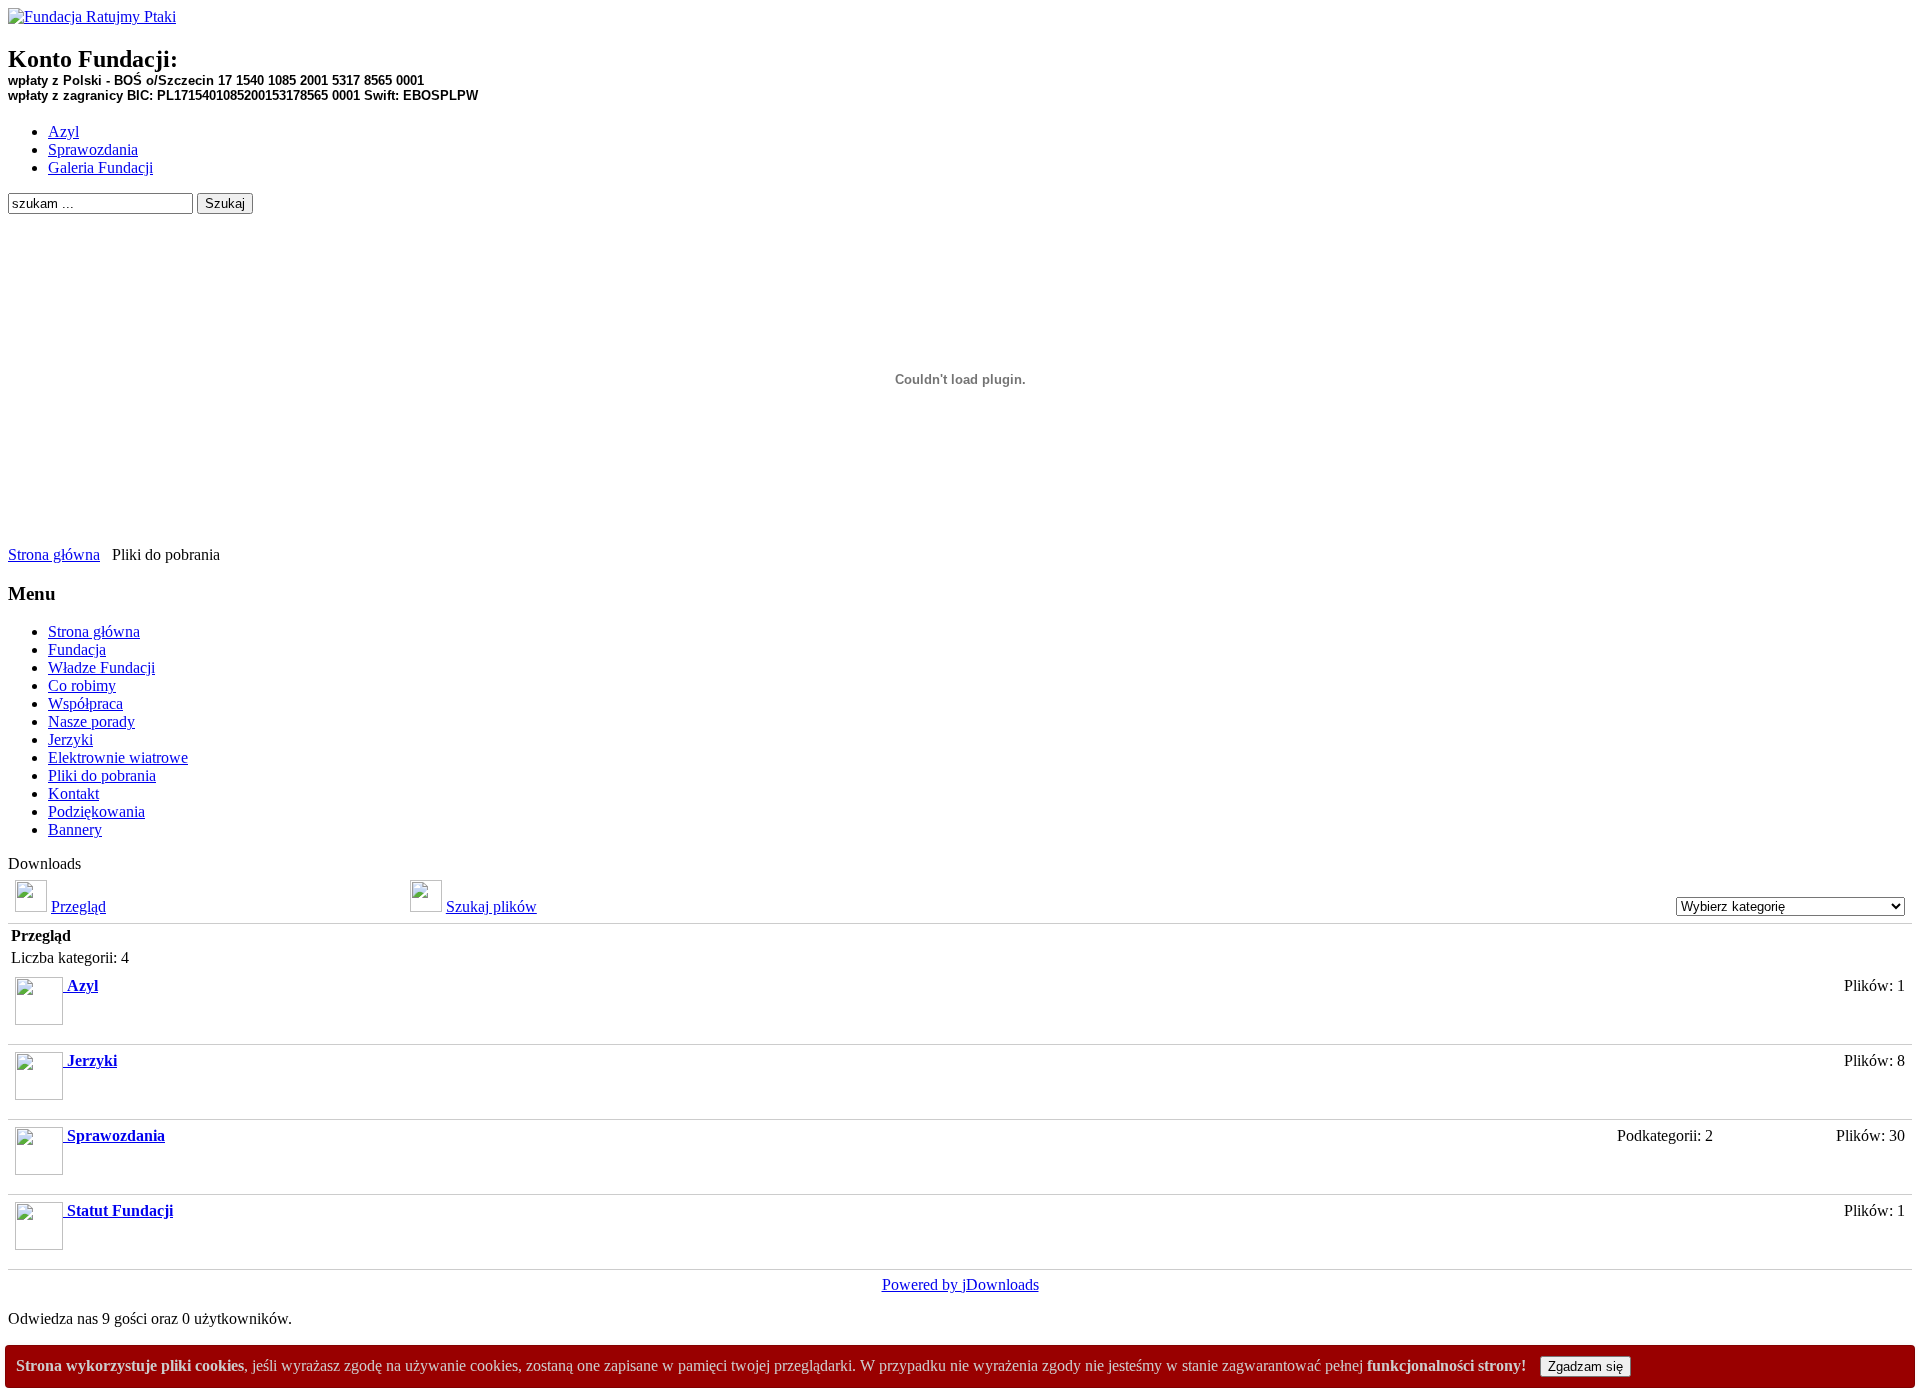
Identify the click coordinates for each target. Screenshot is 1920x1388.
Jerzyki (92, 1060)
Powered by (922, 1284)
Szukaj (225, 203)
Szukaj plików (491, 906)
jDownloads (1000, 1284)
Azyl (82, 985)
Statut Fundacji (120, 1210)
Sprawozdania (116, 1135)
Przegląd (78, 906)
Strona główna (54, 554)
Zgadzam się (1585, 1366)
